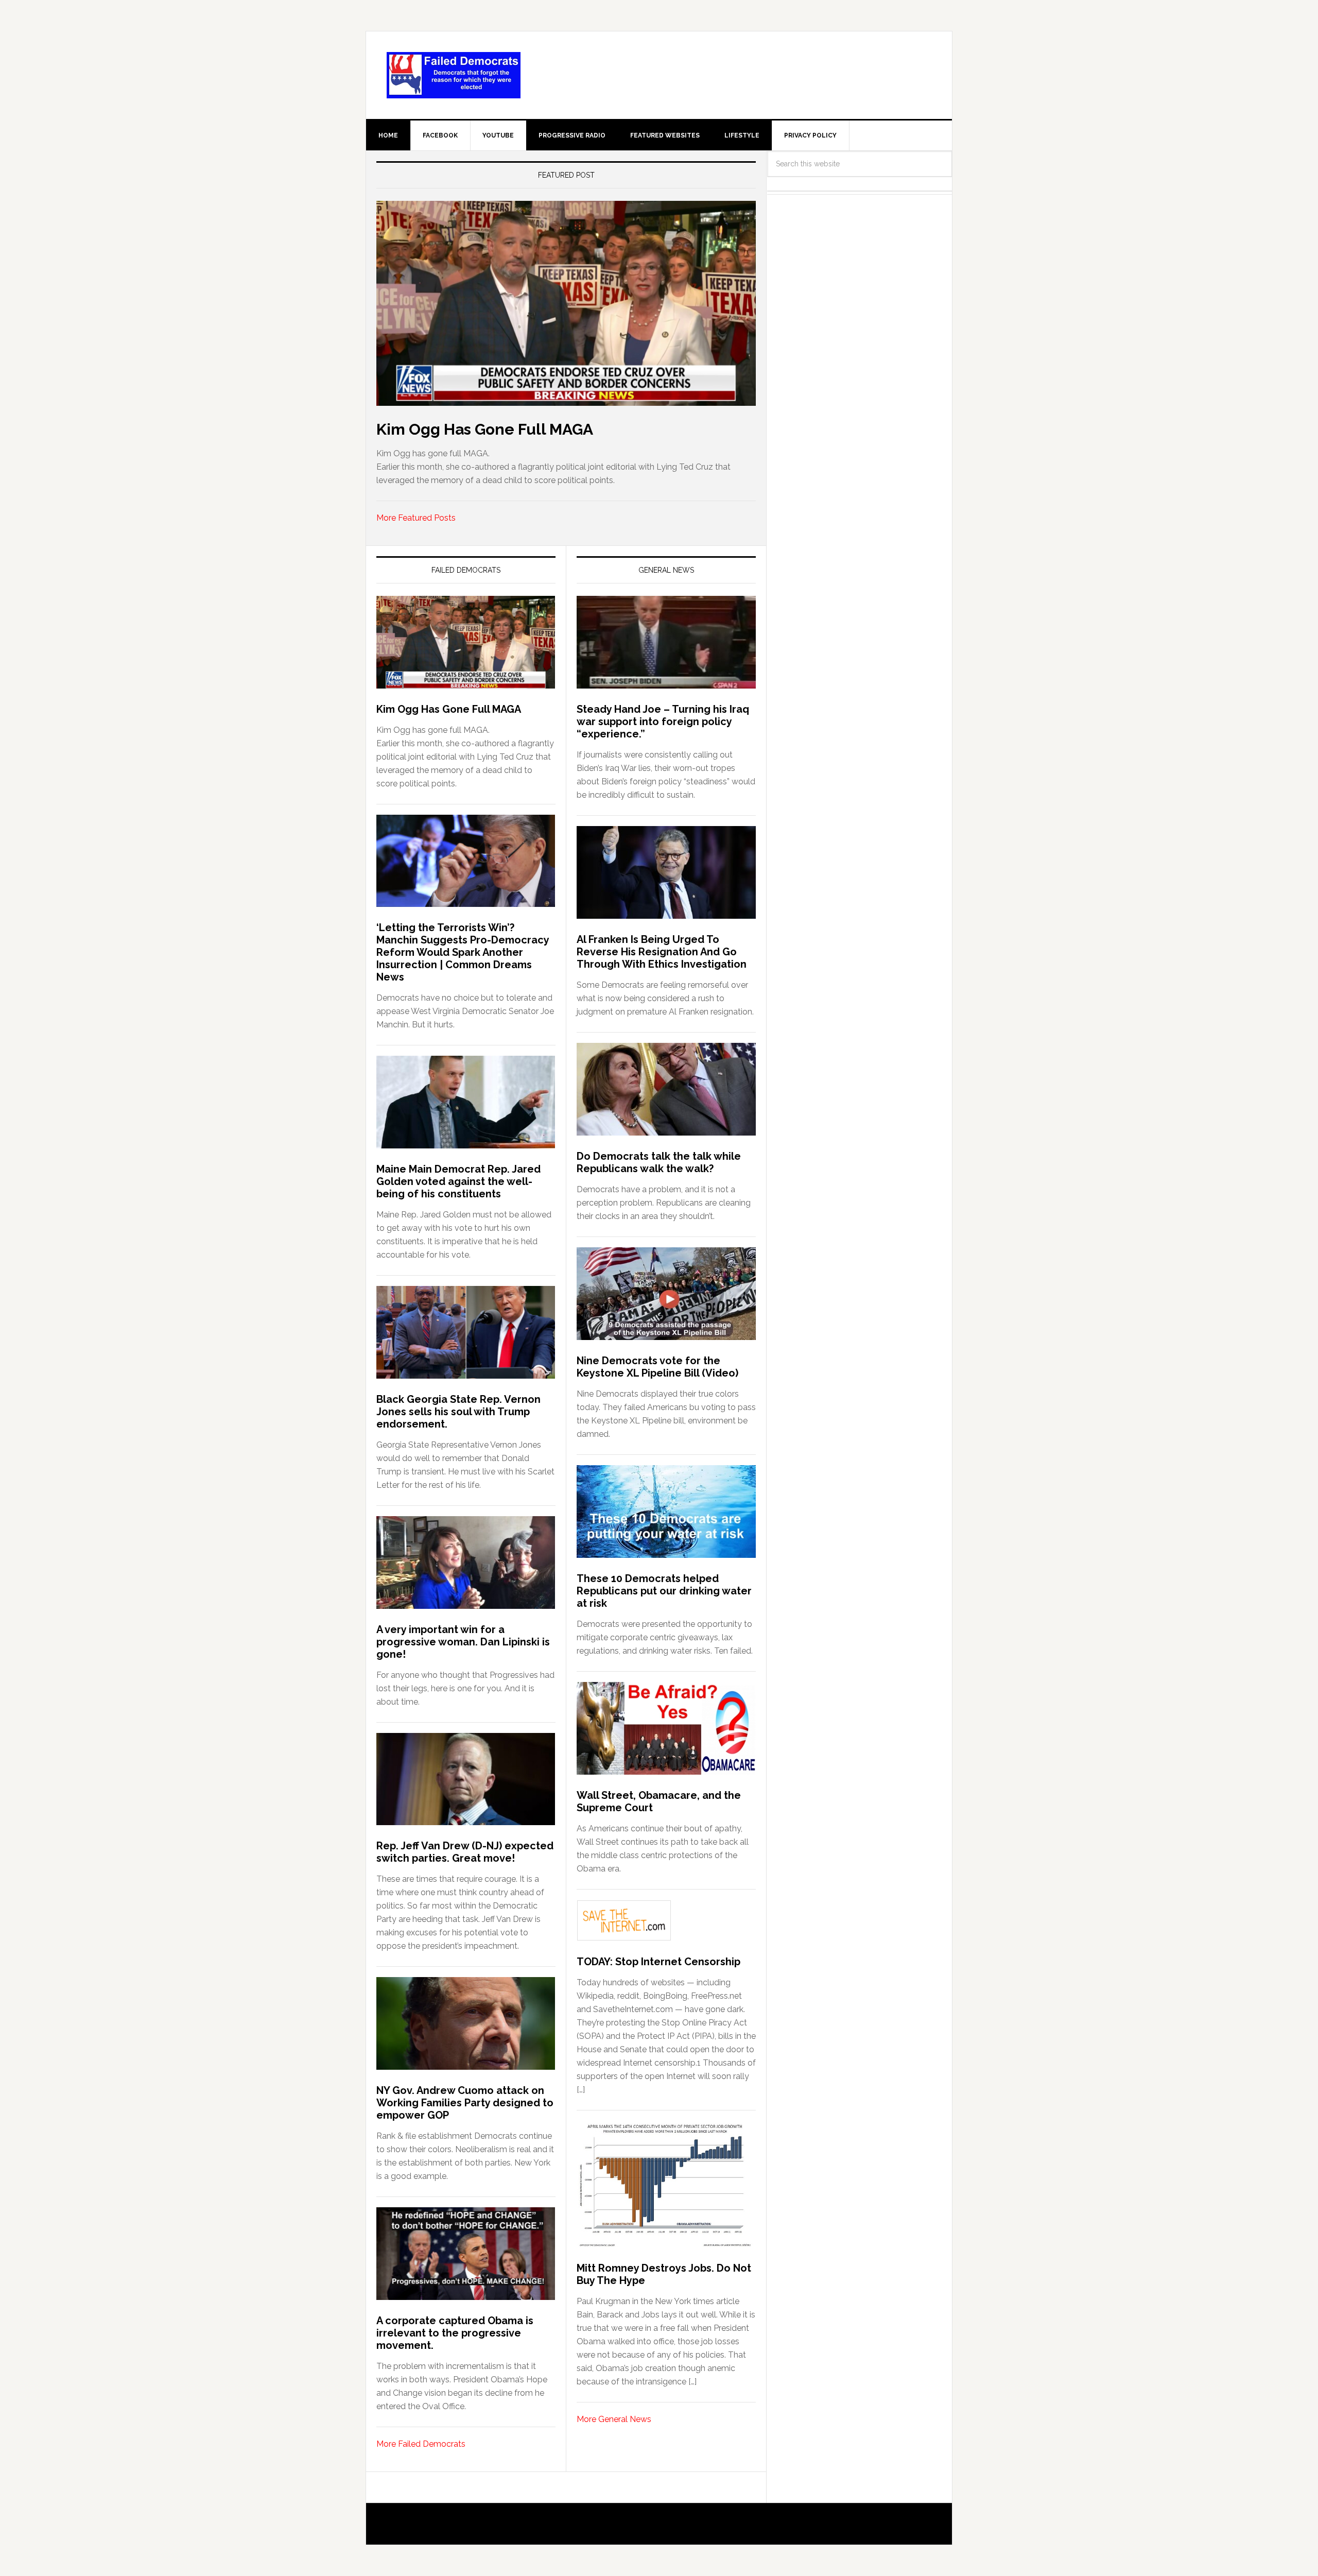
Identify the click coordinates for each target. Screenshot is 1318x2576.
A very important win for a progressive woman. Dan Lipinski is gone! (463, 1642)
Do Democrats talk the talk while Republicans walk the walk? (659, 1162)
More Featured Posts (416, 518)
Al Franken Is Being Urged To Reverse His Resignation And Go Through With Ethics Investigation (662, 952)
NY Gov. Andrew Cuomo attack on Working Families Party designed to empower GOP (465, 2103)
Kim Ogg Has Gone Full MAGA (485, 429)
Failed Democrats (454, 75)
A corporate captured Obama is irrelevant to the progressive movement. (455, 2333)
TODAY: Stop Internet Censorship (658, 1962)
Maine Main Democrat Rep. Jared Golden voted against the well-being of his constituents (458, 1181)
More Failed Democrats (421, 2444)
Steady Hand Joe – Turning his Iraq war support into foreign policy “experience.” (663, 722)
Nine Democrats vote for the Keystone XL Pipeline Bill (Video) (657, 1367)
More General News (614, 2419)
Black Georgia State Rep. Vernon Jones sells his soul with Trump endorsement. (458, 1412)
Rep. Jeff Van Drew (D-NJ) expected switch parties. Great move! (465, 1852)
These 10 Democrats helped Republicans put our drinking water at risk (664, 1591)
